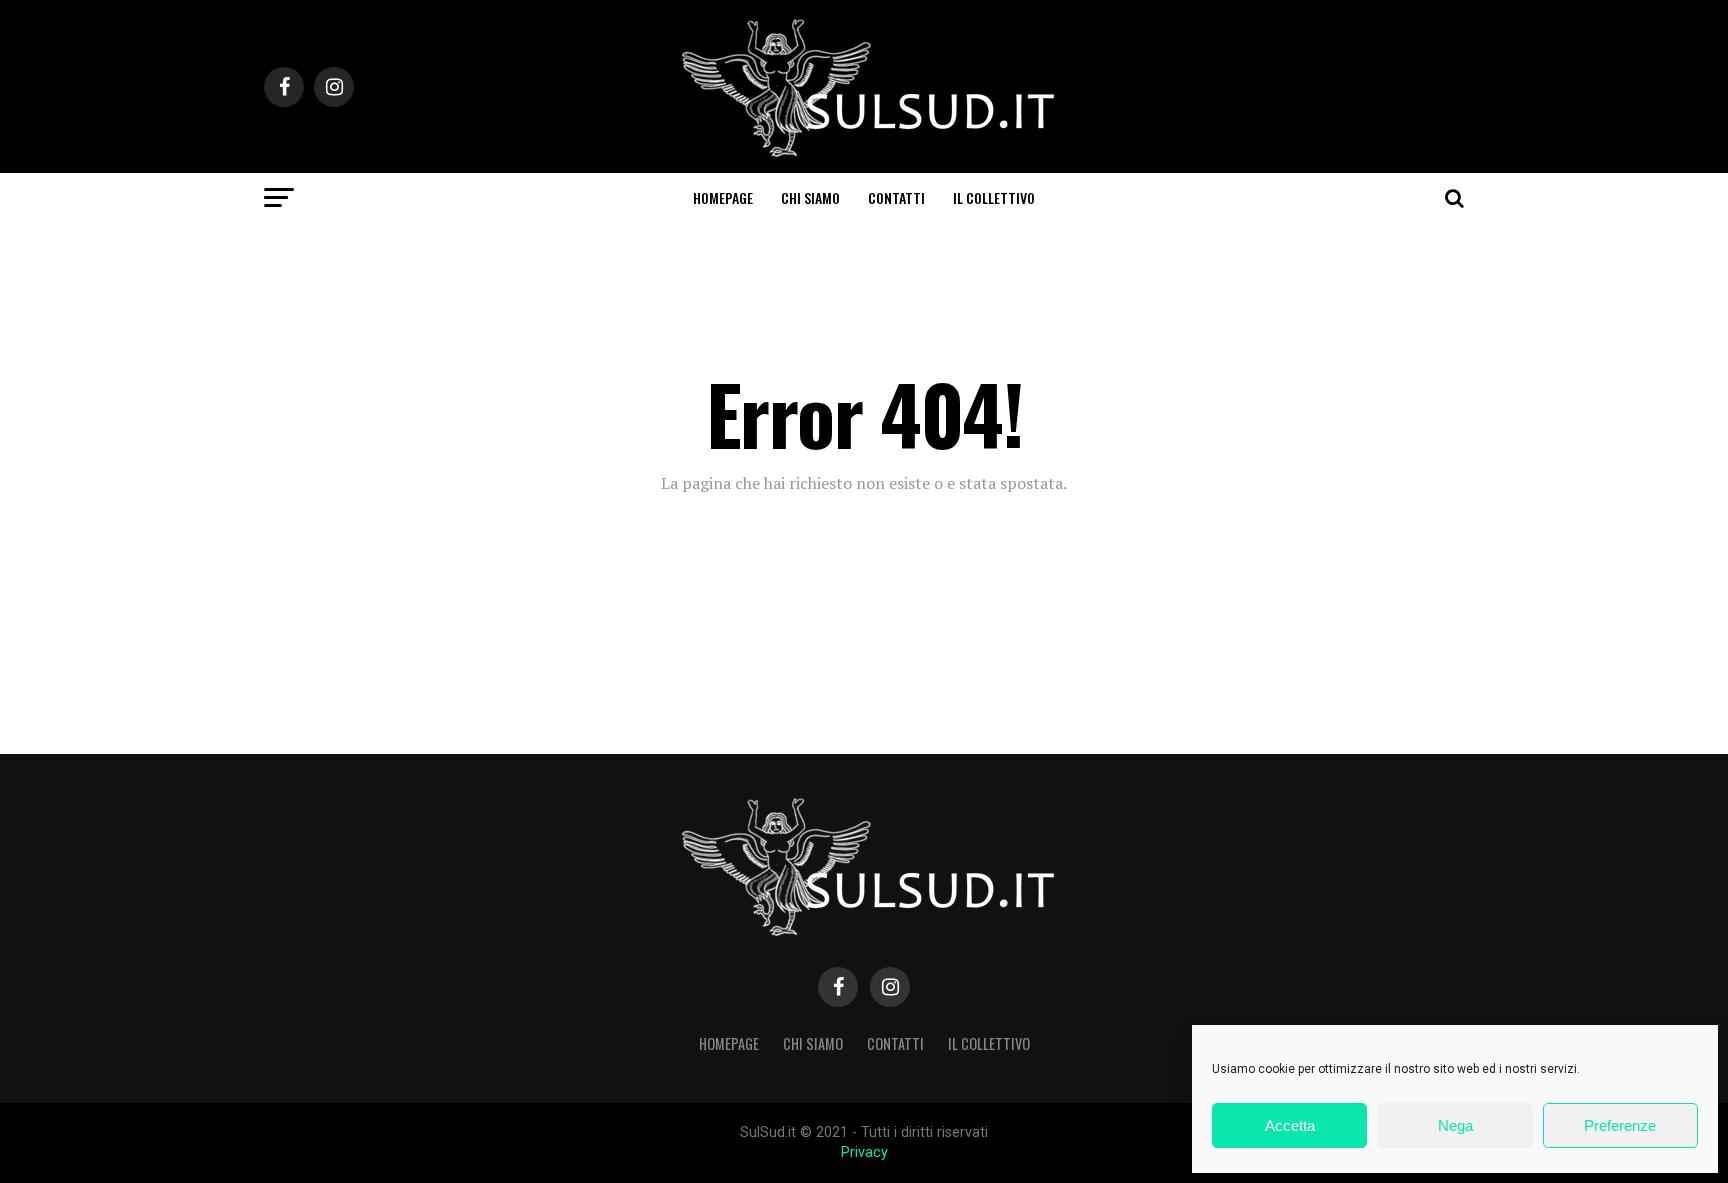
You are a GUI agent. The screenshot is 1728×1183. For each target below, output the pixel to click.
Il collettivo (994, 197)
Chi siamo (810, 197)
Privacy (864, 1152)
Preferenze (1620, 1125)
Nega (1455, 1125)
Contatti (896, 197)
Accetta (1290, 1125)
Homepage (723, 197)
